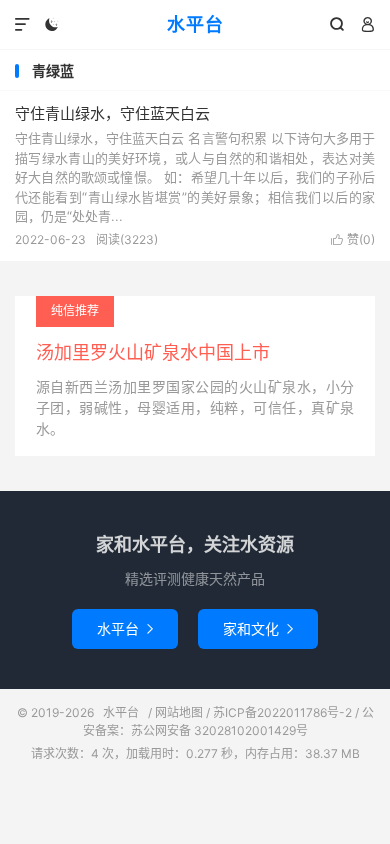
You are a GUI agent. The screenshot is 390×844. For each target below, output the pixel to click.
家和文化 (258, 628)
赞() (353, 239)
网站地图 (179, 712)
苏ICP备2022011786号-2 (282, 712)
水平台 (195, 24)
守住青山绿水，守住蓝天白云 (112, 113)
